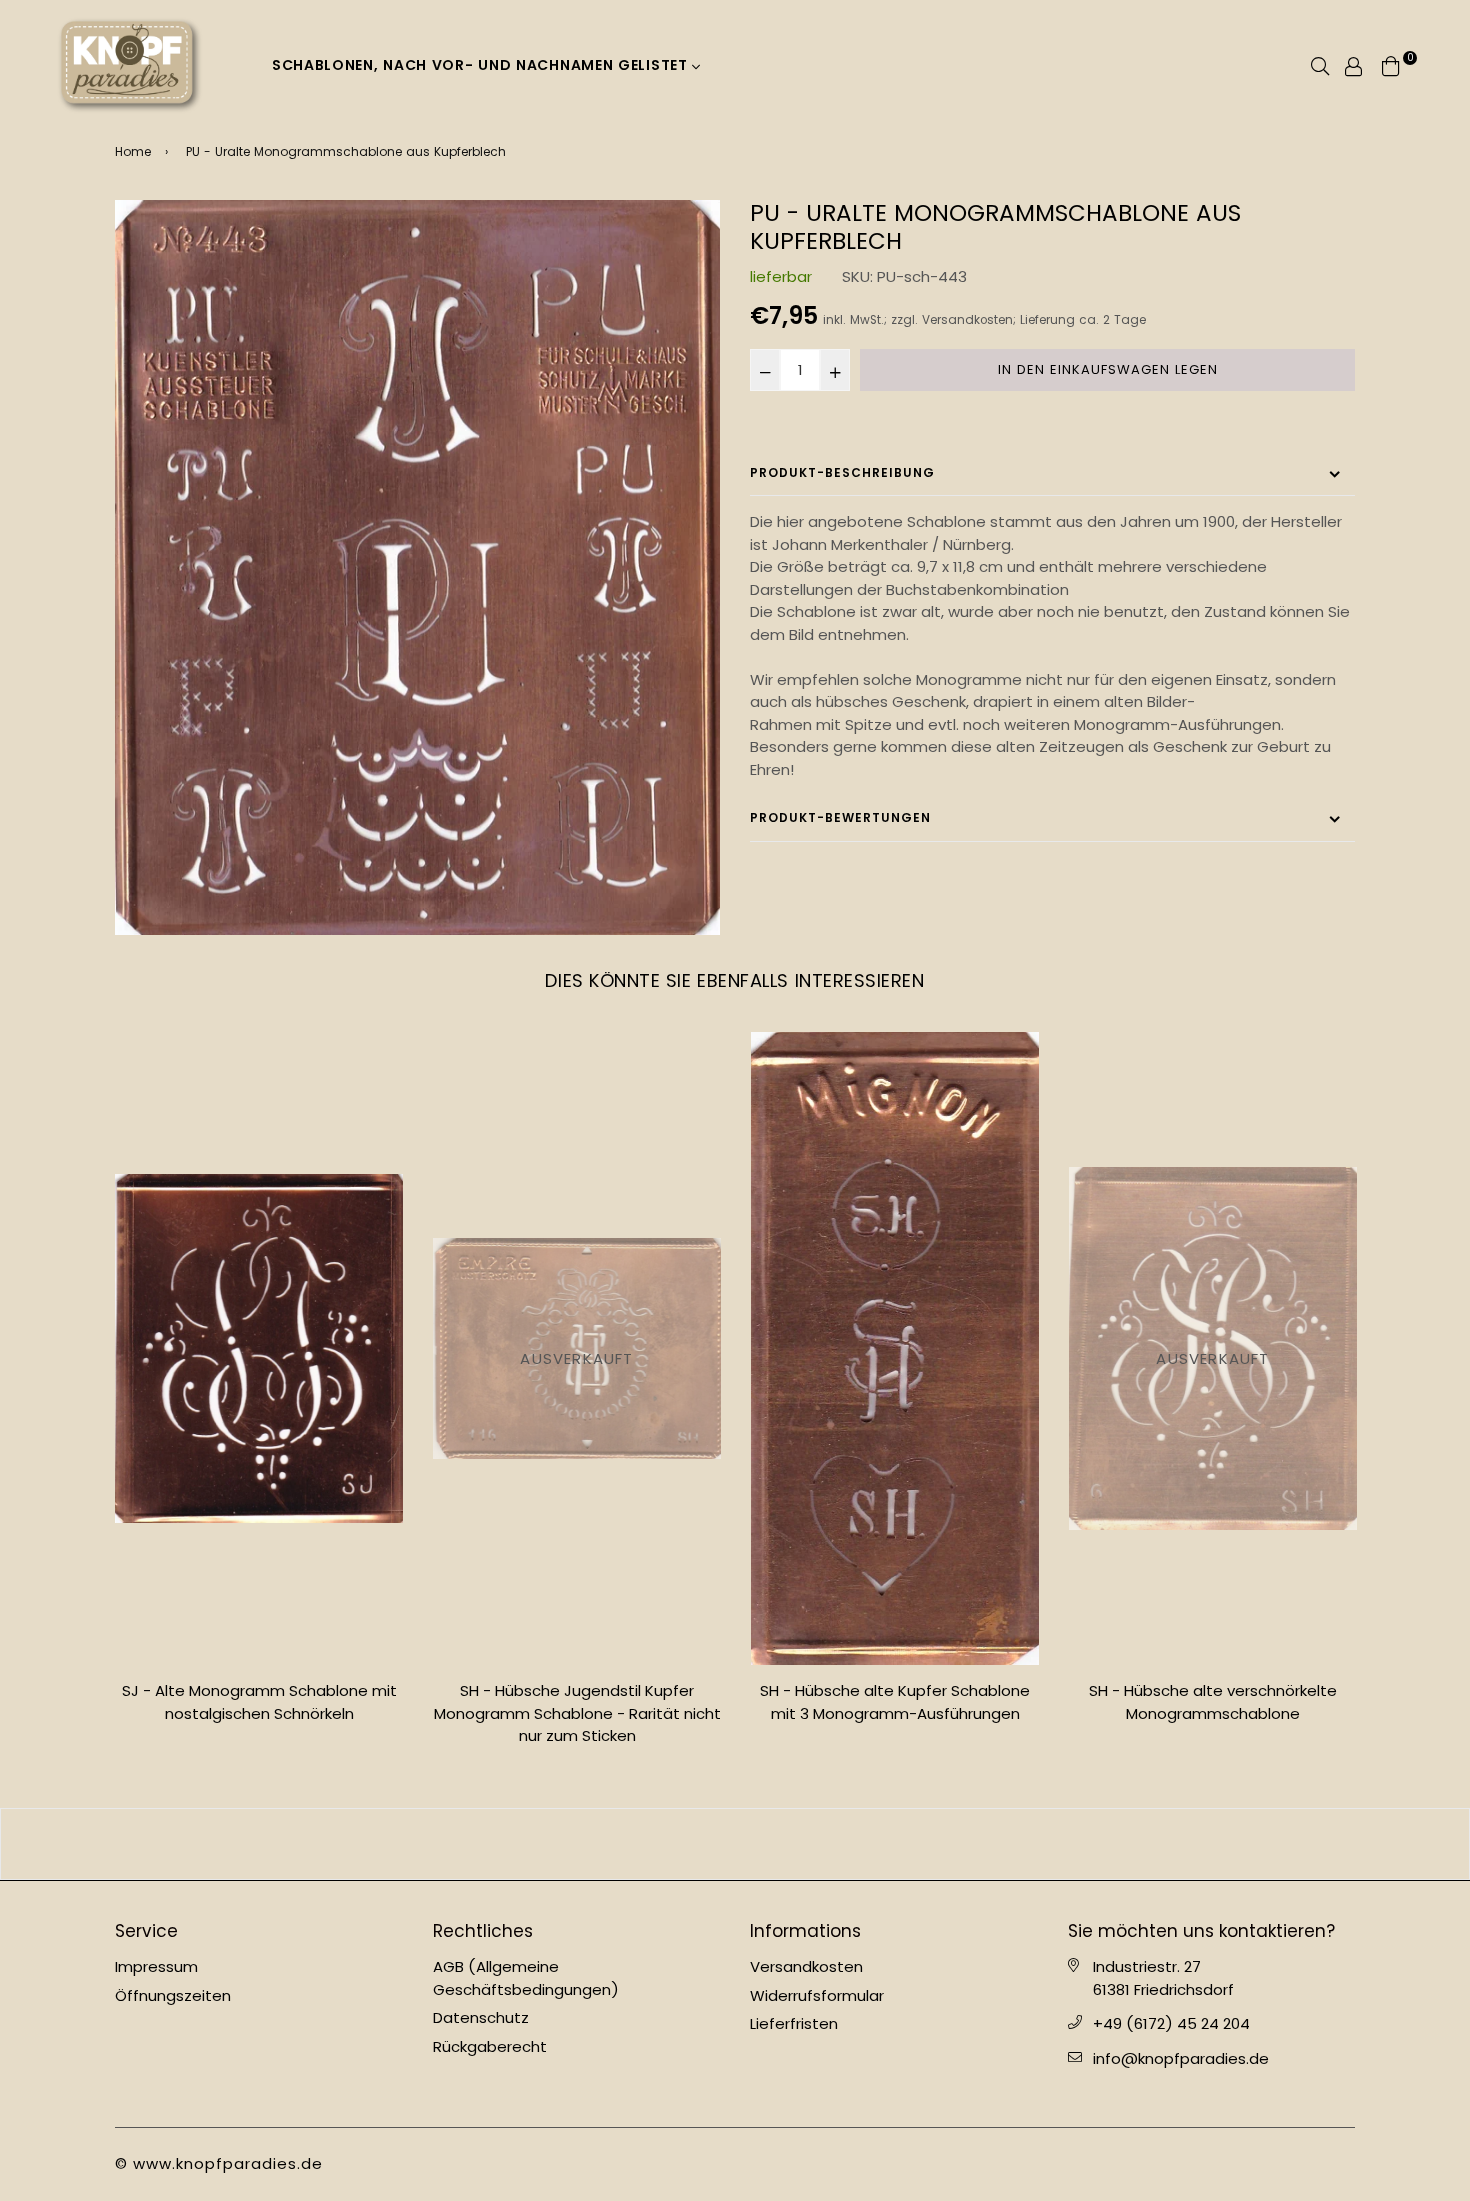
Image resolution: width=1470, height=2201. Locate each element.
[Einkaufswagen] (1391, 64)
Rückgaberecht (490, 2046)
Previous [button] (100, 1397)
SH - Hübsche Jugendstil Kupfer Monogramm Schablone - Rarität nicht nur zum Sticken (259, 1713)
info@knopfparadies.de (1181, 2058)
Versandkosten (967, 320)
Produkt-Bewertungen (840, 817)
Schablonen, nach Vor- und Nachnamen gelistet (482, 65)
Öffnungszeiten (173, 1995)
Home (133, 151)
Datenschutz (481, 2017)
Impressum (156, 1966)
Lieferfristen (794, 2023)
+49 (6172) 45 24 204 (1171, 2023)
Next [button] (1370, 1397)
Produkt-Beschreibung (842, 472)
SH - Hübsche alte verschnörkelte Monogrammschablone (895, 1702)
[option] (417, 567)
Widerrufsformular (817, 1995)
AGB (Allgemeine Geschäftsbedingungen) (526, 1978)
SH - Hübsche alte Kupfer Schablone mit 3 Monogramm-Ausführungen (577, 1702)
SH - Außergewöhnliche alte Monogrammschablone (1213, 1702)
